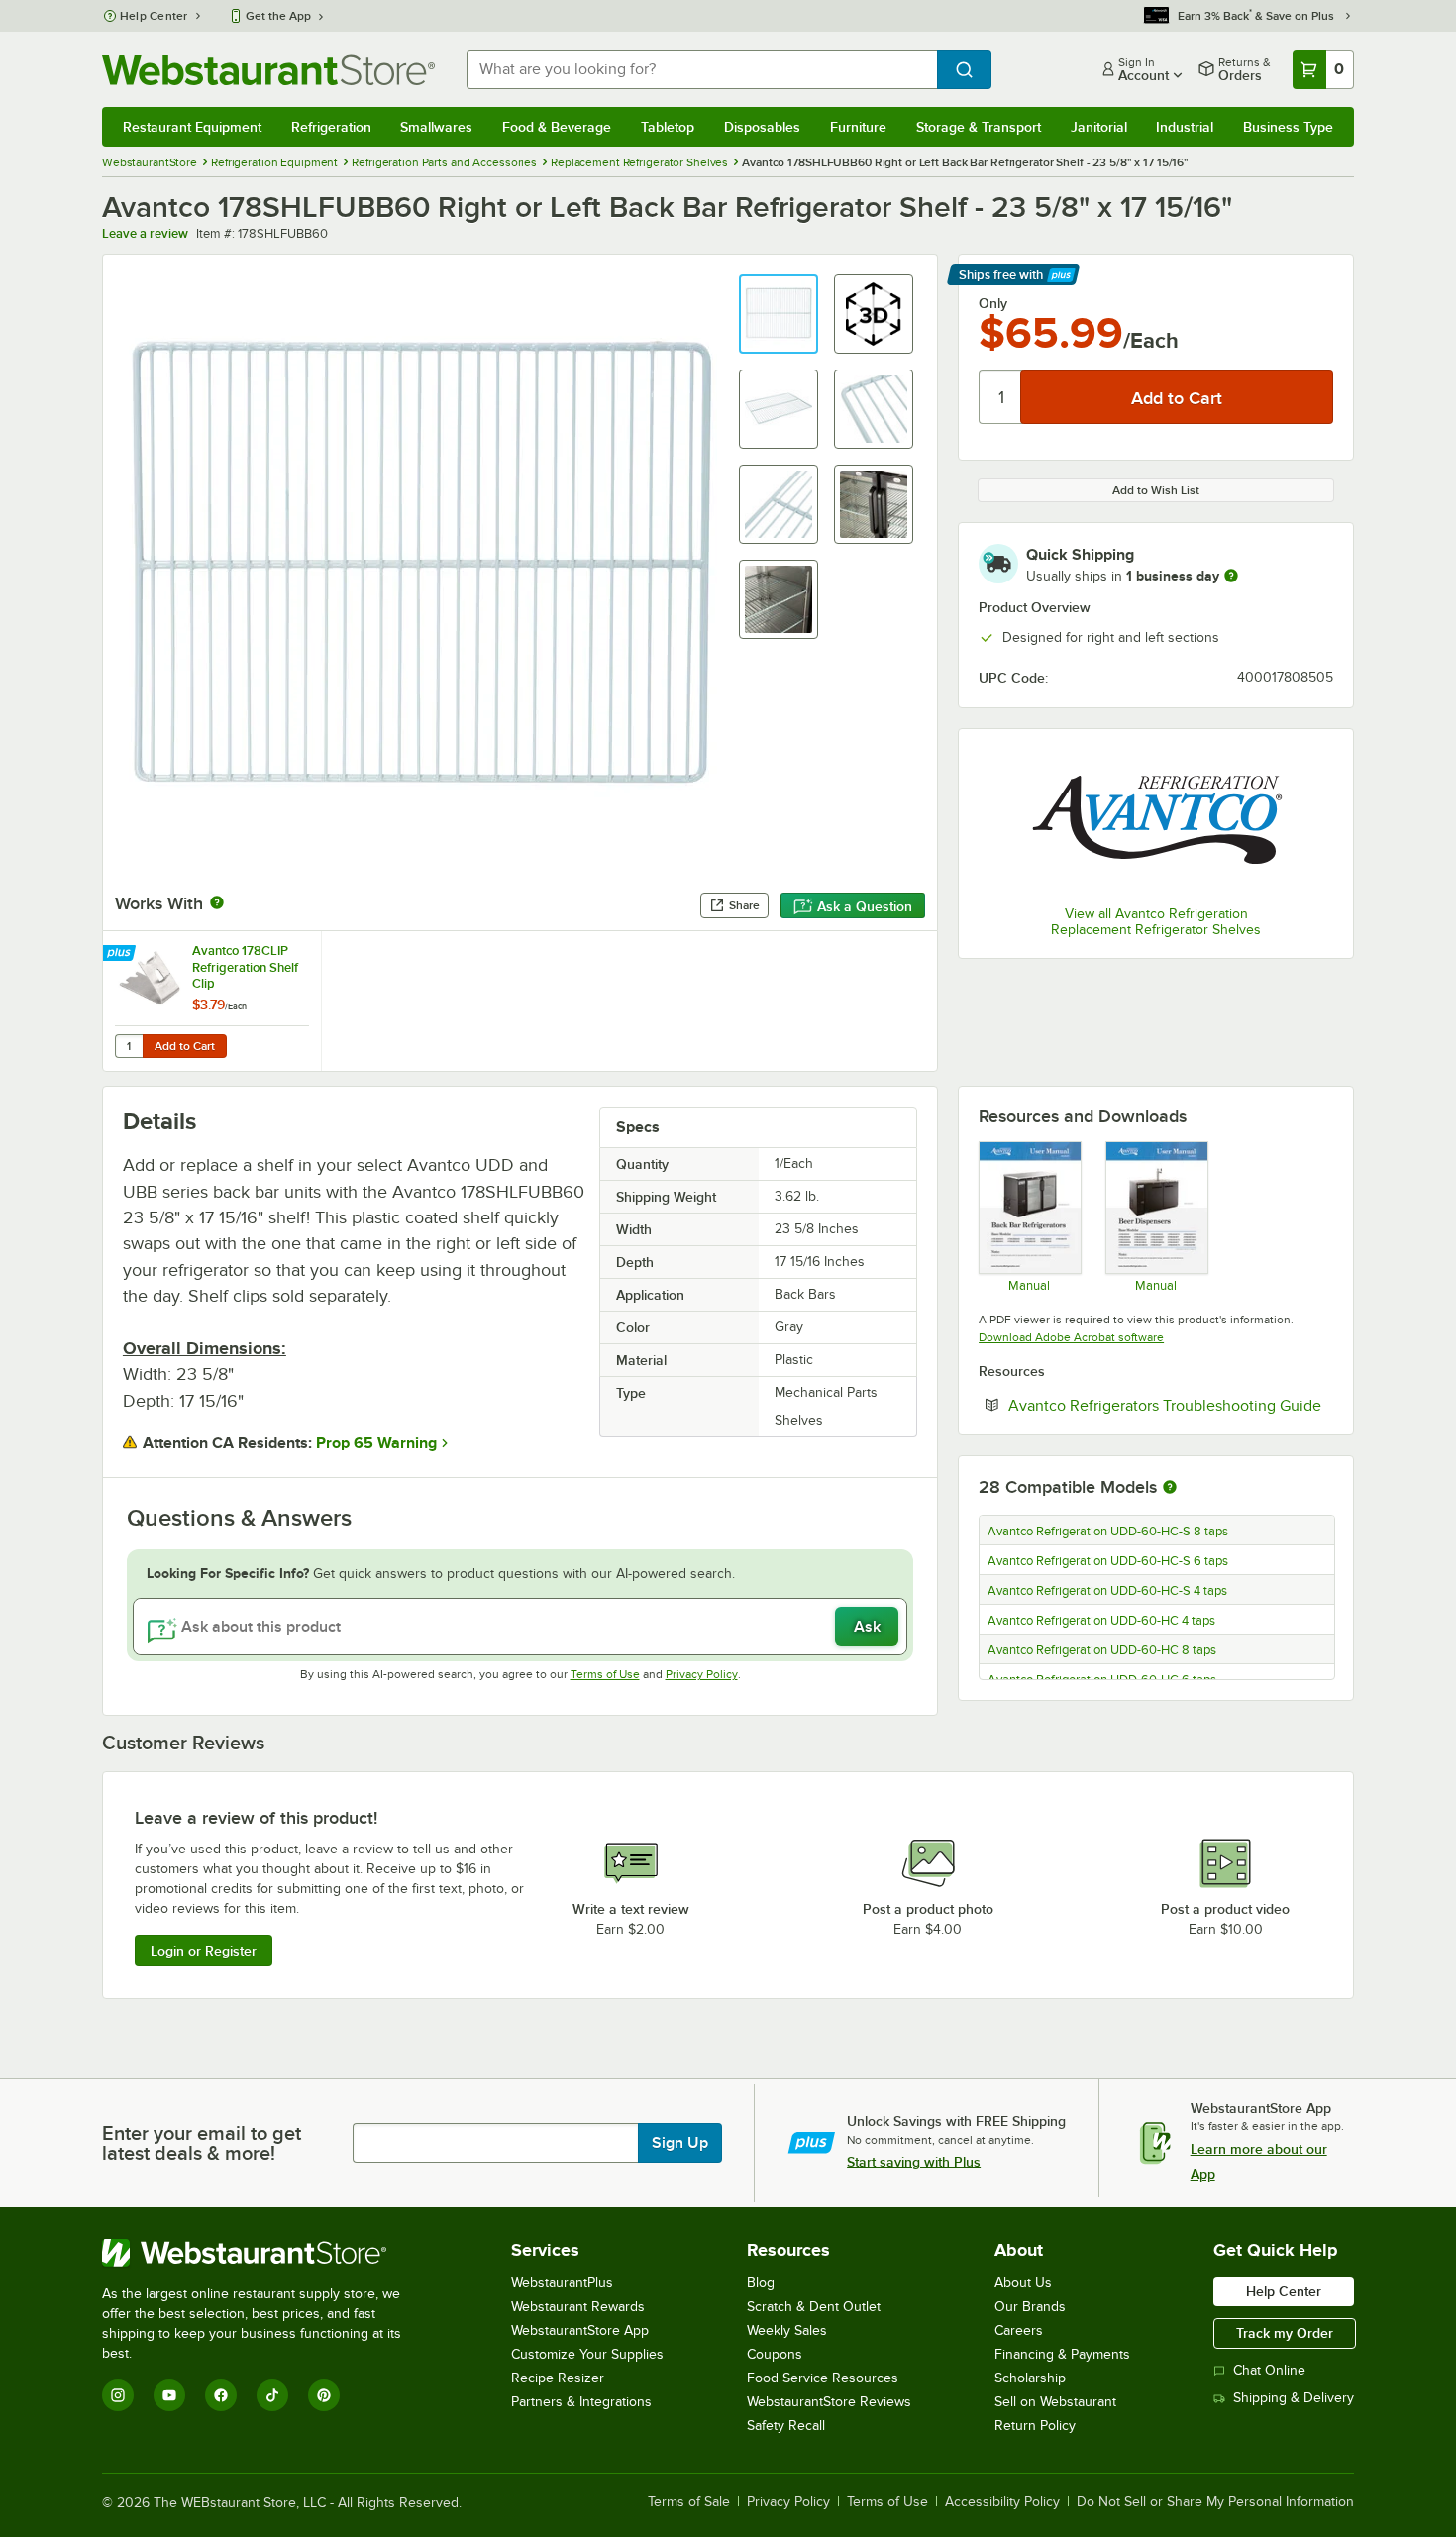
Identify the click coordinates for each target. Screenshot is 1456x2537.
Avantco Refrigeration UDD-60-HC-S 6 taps (1108, 1561)
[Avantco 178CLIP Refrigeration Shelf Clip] (212, 1001)
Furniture (858, 127)
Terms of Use (605, 1674)
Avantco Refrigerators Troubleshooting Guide (1171, 1405)
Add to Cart (185, 1046)
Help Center (154, 16)
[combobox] (702, 69)
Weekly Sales (787, 2330)
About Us (1023, 2283)
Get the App (278, 16)
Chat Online (1269, 2370)
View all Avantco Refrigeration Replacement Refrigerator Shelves (1156, 922)
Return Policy (1035, 2426)
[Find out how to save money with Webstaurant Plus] (121, 954)
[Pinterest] (324, 2395)
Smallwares (436, 127)
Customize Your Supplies (587, 2354)
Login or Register (204, 1951)
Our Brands (1030, 2307)
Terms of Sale (689, 2502)
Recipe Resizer (558, 2378)
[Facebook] (221, 2395)
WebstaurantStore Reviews (829, 2402)
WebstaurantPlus (562, 2283)
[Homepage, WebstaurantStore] (268, 70)
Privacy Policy (702, 1674)
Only (993, 303)
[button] (779, 314)
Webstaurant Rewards (578, 2307)
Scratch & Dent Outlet (814, 2307)
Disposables (762, 127)
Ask (867, 1627)
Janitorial (1099, 127)
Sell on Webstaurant (1055, 2402)
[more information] (1231, 576)
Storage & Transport (979, 127)
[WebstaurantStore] (265, 2253)
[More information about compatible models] (1170, 1488)
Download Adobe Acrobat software (1071, 1337)
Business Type (1288, 127)
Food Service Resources (823, 2378)
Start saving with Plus (914, 2162)
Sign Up (680, 2143)
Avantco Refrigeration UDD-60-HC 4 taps (1101, 1621)
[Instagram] (118, 2395)
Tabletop (668, 127)
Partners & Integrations (581, 2402)
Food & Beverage (557, 127)
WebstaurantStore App (580, 2330)
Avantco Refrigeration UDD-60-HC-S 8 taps (1108, 1532)
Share (744, 905)
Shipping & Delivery (1294, 2398)
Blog (761, 2283)
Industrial (1185, 127)
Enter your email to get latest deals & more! (202, 2143)
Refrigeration (331, 127)
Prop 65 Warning (376, 1443)
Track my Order (1285, 2333)
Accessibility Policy (1002, 2502)
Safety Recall (786, 2426)
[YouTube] (169, 2395)
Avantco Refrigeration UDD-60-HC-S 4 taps (1107, 1591)
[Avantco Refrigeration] (1156, 820)
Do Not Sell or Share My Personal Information (1215, 2502)
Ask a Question (865, 906)
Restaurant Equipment (192, 127)
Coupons (775, 2354)
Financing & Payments (1062, 2354)
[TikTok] (272, 2395)
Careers (1019, 2330)
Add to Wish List (1156, 490)
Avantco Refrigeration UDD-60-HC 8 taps (1102, 1650)
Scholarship (1030, 2378)
